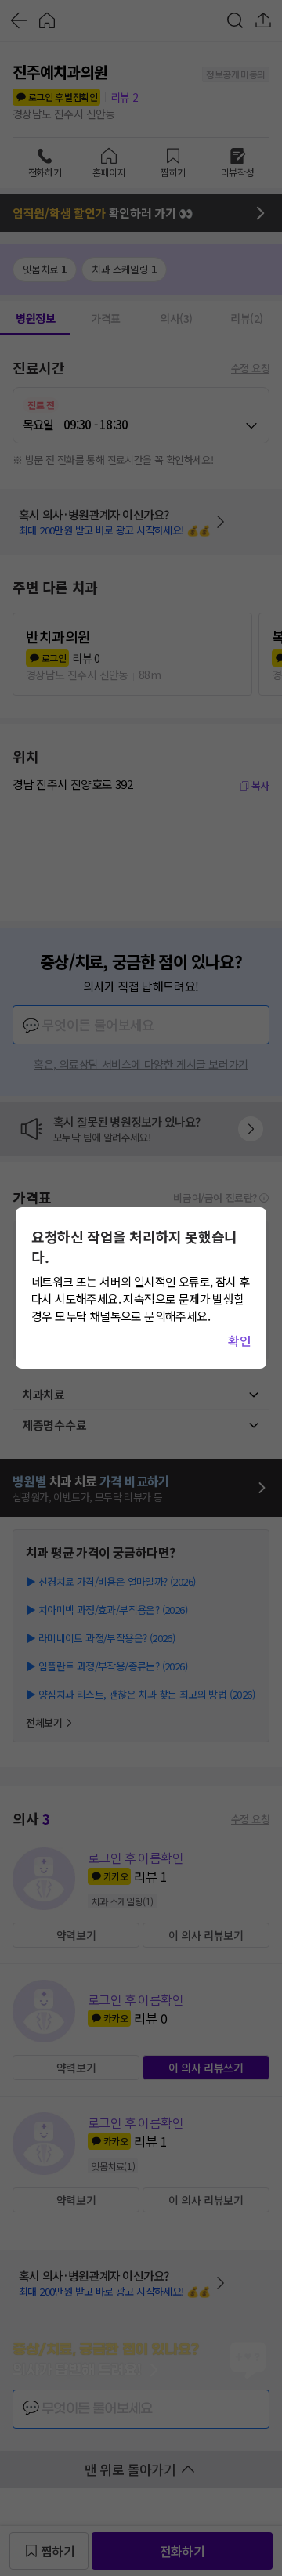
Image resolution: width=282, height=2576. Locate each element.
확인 (239, 1340)
